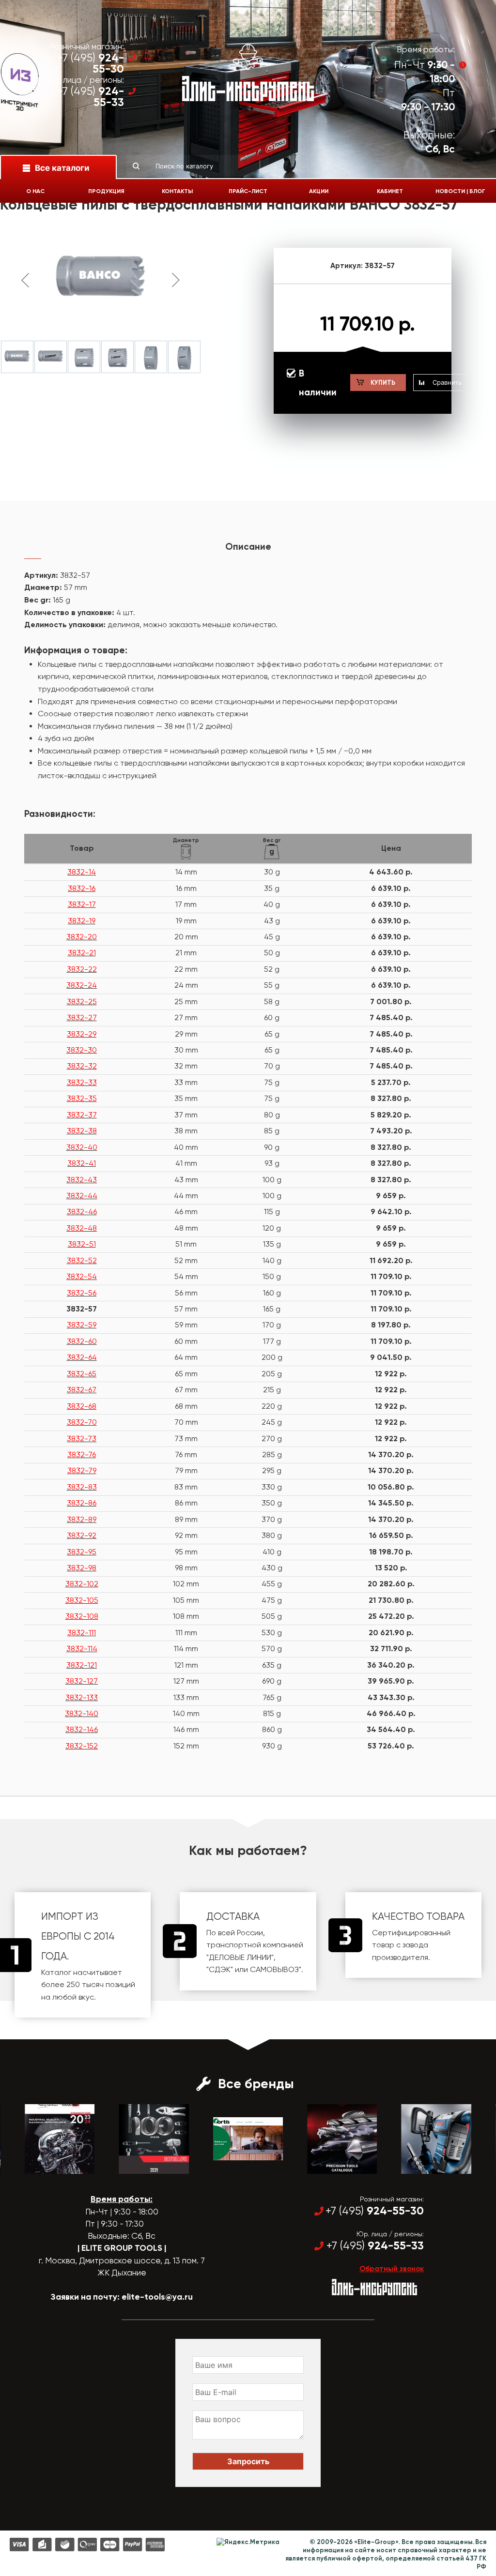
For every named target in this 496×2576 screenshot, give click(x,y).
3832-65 (82, 1374)
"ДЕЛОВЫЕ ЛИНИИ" (240, 1957)
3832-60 (82, 1341)
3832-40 (82, 1147)
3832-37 (82, 1115)
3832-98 (82, 1568)
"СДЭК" (220, 1969)
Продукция (106, 191)
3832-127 (82, 1681)
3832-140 (82, 1713)
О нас (35, 191)
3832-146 (82, 1729)
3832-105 (82, 1600)
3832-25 (82, 1002)
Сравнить (447, 382)
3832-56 (82, 1293)
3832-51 (82, 1244)
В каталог (51, 2165)
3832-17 (82, 904)
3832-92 (82, 1535)
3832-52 (82, 1260)
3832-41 (82, 1163)
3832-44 (82, 1196)
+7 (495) (91, 63)
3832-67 (82, 1390)
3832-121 (82, 1665)
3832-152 (82, 1746)
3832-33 (82, 1082)
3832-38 (82, 1131)
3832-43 (82, 1180)
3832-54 (82, 1276)
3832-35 (82, 1098)
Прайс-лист (248, 191)
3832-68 (82, 1406)
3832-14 (82, 872)
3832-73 (82, 1439)
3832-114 (82, 1649)
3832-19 (82, 921)
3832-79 (82, 1470)
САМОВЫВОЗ (274, 1969)
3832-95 (82, 1552)
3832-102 (82, 1584)
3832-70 (82, 1422)
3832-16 (82, 888)
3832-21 (82, 953)
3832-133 (82, 1697)
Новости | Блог (460, 191)
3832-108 (82, 1616)
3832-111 (82, 1633)
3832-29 (82, 1034)
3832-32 (82, 1066)
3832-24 (82, 985)
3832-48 (82, 1228)
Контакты (177, 191)
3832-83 (82, 1487)
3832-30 (82, 1050)
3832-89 (82, 1519)
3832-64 (82, 1357)
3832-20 (82, 937)
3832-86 (82, 1503)
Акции (319, 191)
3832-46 (82, 1212)
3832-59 (82, 1325)
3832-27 (82, 1017)
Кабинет (390, 191)
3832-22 (82, 969)
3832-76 (82, 1454)
